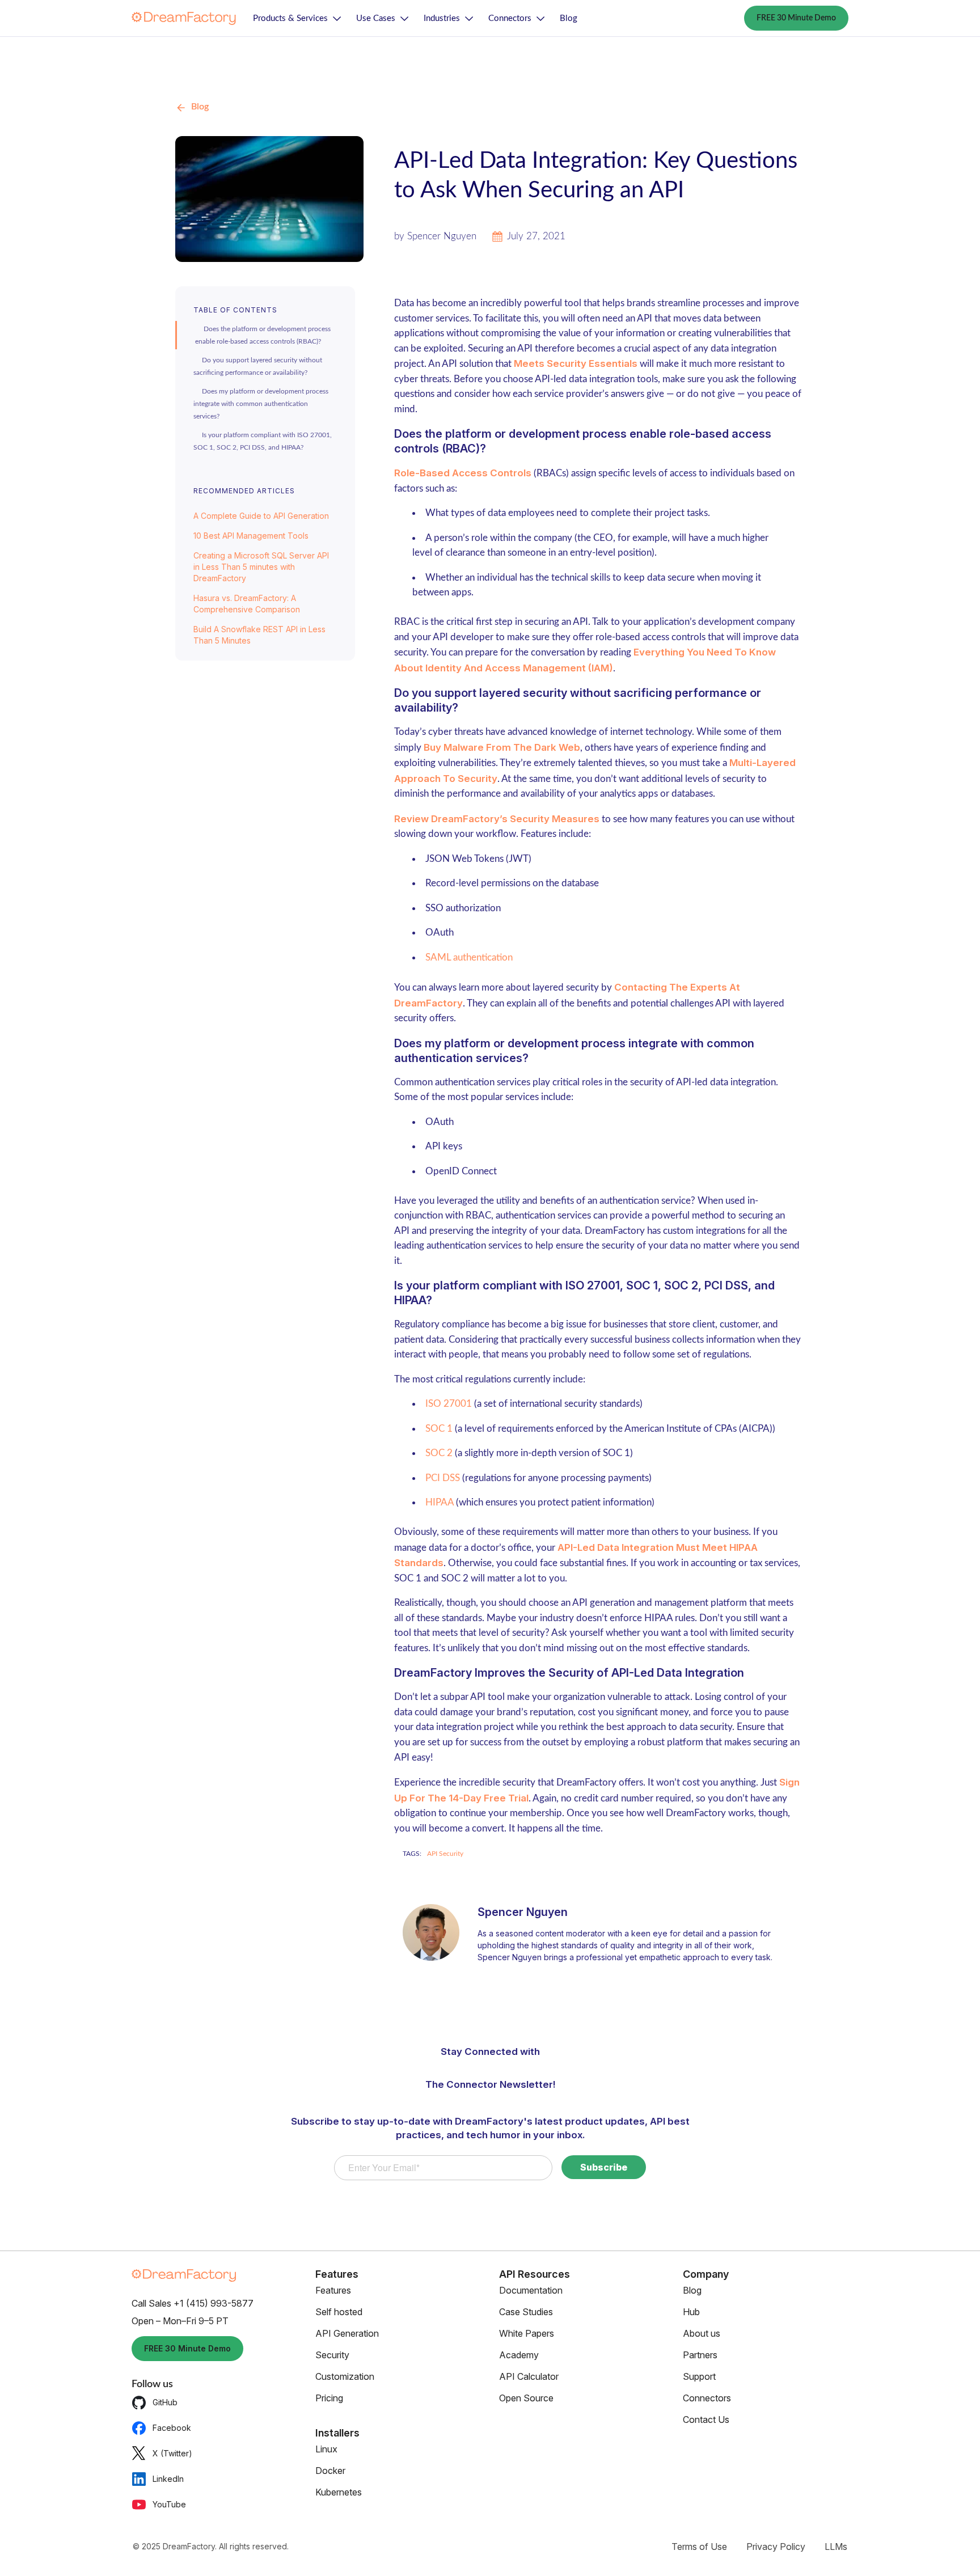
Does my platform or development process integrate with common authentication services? (261, 404)
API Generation (347, 2333)
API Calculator (529, 2376)
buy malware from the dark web (502, 747)
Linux (326, 2449)
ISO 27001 (449, 1404)
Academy (519, 2355)
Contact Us (706, 2420)
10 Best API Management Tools (251, 536)
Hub (691, 2312)
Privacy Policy (776, 2547)
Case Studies (526, 2312)
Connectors (510, 18)
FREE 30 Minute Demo (796, 18)
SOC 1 (439, 1429)
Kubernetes (339, 2492)
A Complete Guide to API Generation (261, 516)
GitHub (165, 2402)
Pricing (329, 2398)
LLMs (836, 2547)
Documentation (531, 2290)
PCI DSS (443, 1478)
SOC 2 (440, 1453)
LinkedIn (168, 2479)
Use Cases (376, 18)
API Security (445, 1854)
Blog (569, 18)
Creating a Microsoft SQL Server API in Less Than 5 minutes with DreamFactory (261, 567)
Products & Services (290, 18)
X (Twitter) (172, 2453)
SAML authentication (469, 957)
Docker (330, 2471)
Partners (700, 2355)
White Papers (527, 2333)
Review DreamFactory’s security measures (497, 819)
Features (333, 2290)
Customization (345, 2376)
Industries (442, 18)
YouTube (169, 2504)
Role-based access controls (463, 473)
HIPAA (440, 1502)
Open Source (526, 2398)
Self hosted (339, 2312)
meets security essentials (576, 363)
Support (699, 2376)
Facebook (172, 2428)
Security (332, 2355)
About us (702, 2333)
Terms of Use (699, 2547)
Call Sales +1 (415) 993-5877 (193, 2303)
